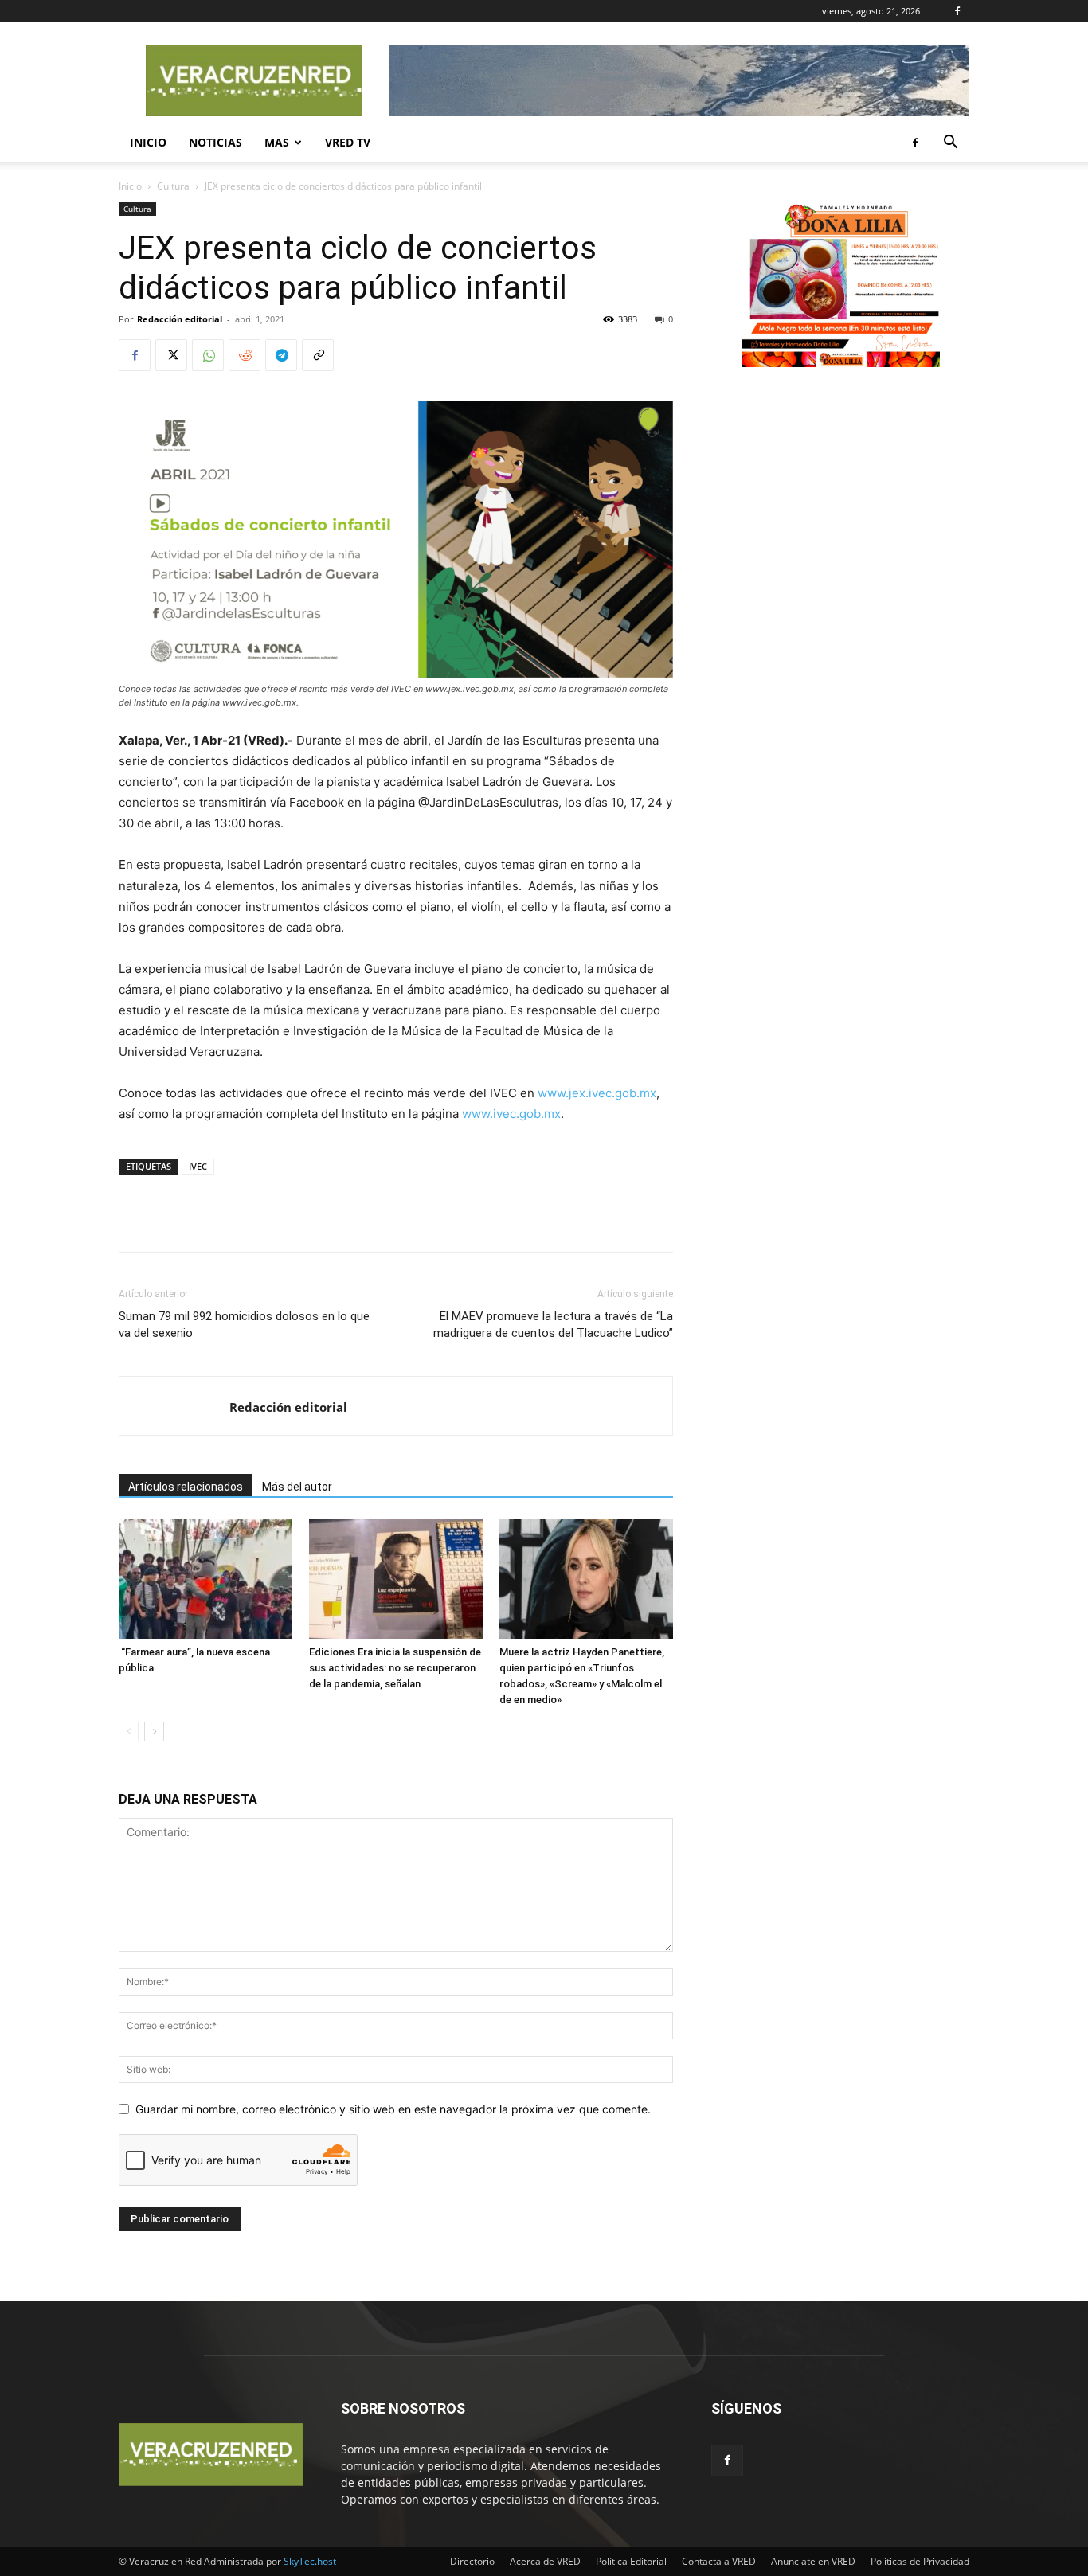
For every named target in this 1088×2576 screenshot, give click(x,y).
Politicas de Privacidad (920, 2561)
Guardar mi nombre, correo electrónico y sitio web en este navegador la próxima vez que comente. (393, 2109)
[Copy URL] (318, 355)
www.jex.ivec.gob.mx (597, 1093)
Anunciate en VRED (813, 2561)
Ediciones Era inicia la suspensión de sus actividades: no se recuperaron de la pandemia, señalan (395, 1668)
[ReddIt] (245, 355)
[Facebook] (957, 11)
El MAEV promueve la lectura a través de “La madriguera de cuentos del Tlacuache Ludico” (553, 1325)
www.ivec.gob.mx (511, 1114)
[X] (171, 355)
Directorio (472, 2561)
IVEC (198, 1166)
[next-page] (154, 1732)
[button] (950, 144)
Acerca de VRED (545, 2561)
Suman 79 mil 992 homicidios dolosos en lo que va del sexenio (244, 1325)
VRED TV (348, 142)
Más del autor (297, 1487)
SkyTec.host (310, 2561)
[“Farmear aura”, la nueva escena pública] (205, 1579)
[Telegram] (281, 355)
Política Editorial (631, 2561)
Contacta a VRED (719, 2561)
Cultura (173, 186)
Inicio (148, 142)
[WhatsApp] (208, 355)
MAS (277, 142)
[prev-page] (129, 1732)
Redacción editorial (180, 319)
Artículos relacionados (186, 1487)
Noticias (215, 142)
